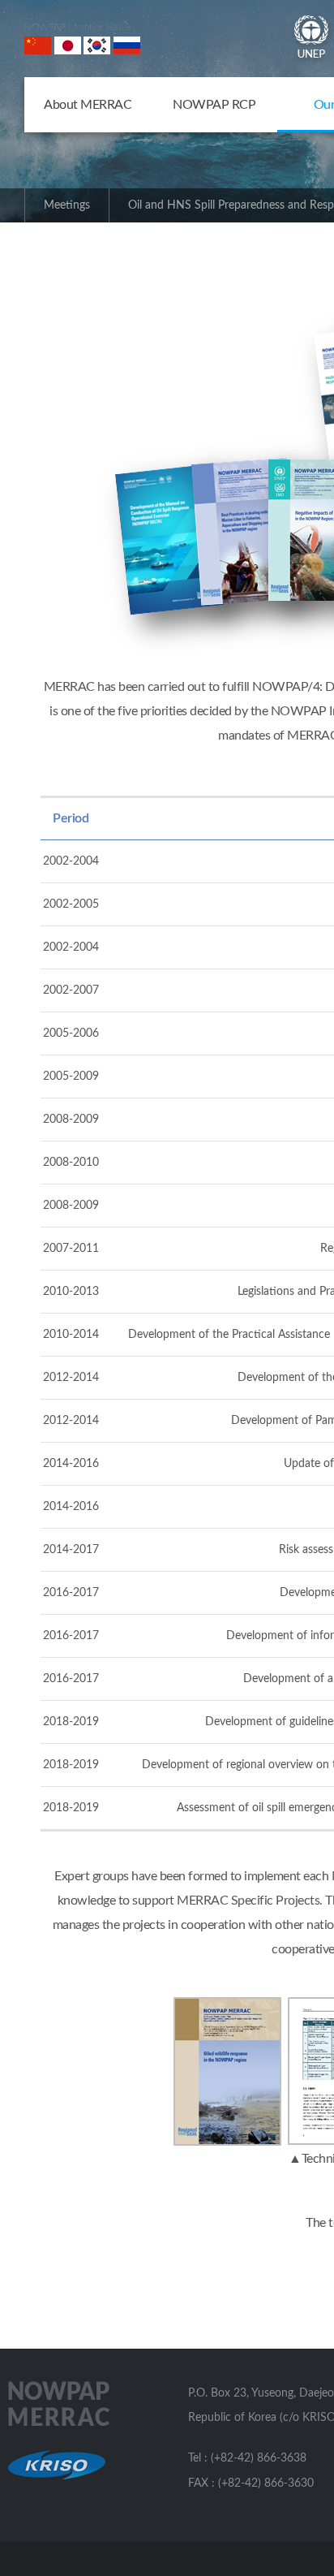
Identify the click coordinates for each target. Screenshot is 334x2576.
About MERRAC (88, 105)
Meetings (67, 205)
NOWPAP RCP (214, 105)
